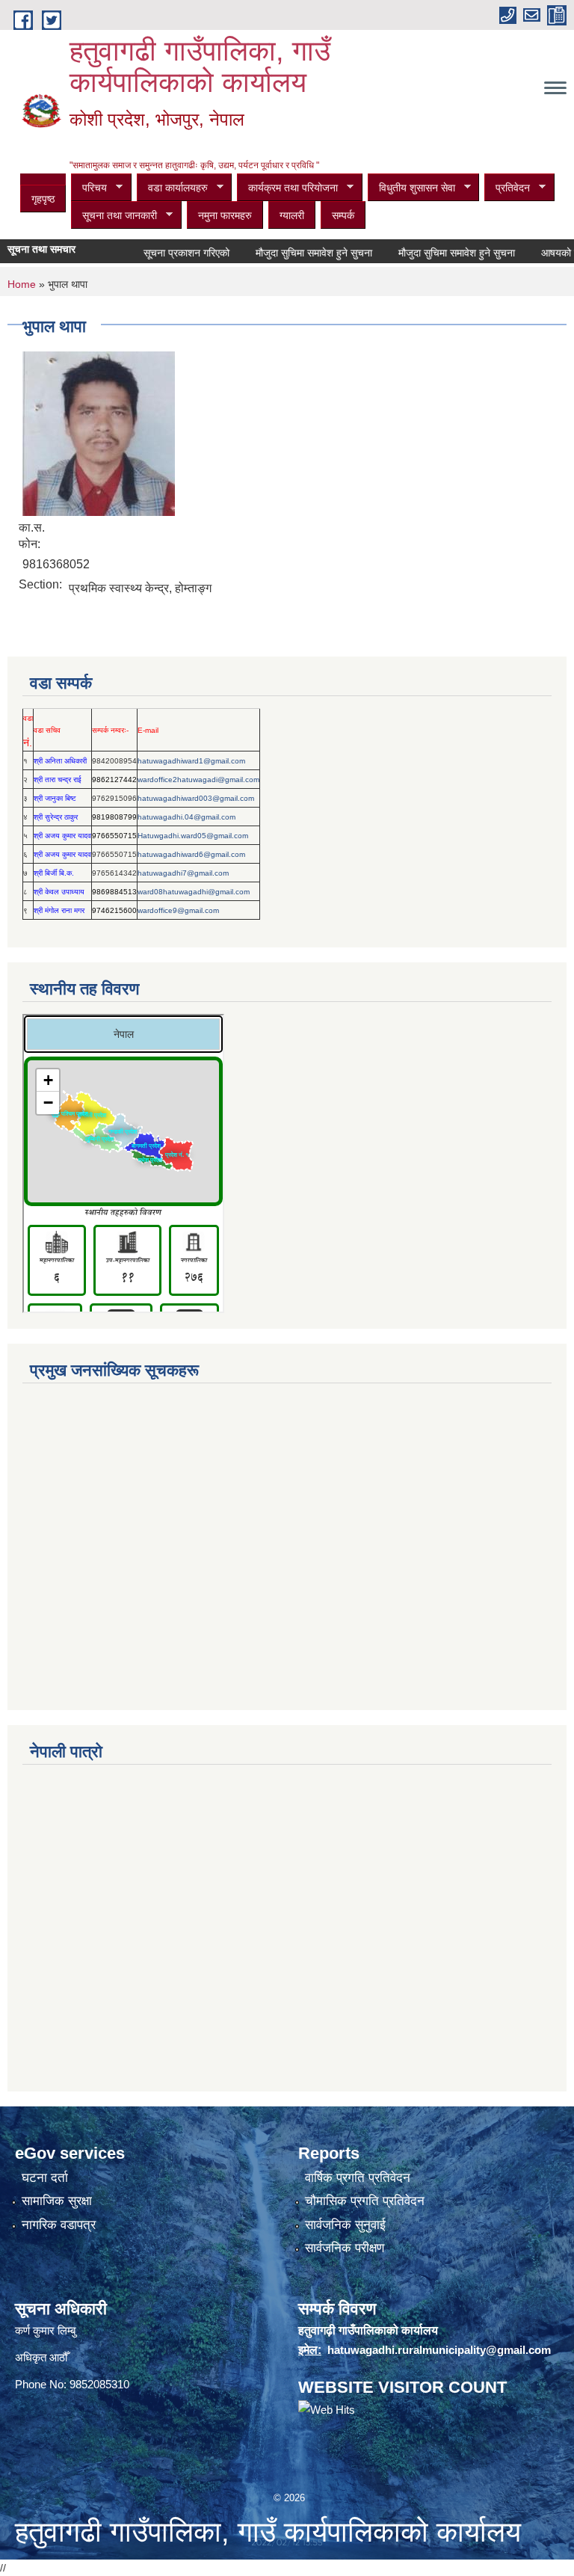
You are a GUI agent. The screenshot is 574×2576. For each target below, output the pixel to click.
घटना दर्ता (45, 2178)
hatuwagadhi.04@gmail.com (186, 817)
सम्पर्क (343, 215)
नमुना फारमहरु (225, 215)
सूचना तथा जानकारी (114, 216)
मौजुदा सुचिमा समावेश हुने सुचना (292, 253)
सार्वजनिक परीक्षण (345, 2248)
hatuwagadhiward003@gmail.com (196, 798)
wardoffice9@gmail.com (178, 910)
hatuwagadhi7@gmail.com (183, 873)
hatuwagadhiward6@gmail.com (191, 854)
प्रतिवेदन (507, 188)
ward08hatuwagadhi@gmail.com (194, 892)
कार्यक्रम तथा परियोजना (287, 188)
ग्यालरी (292, 215)
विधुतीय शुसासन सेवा (411, 188)
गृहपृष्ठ (43, 199)
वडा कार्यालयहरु (172, 188)
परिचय (89, 188)
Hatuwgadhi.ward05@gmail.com (193, 836)
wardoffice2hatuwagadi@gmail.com (198, 780)
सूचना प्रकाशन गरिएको (165, 253)
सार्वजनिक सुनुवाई (345, 2225)
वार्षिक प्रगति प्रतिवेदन (358, 2178)
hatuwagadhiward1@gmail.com (191, 761)
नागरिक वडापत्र (59, 2225)
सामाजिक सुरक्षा (57, 2201)
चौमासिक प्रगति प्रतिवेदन (365, 2201)
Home (22, 284)
